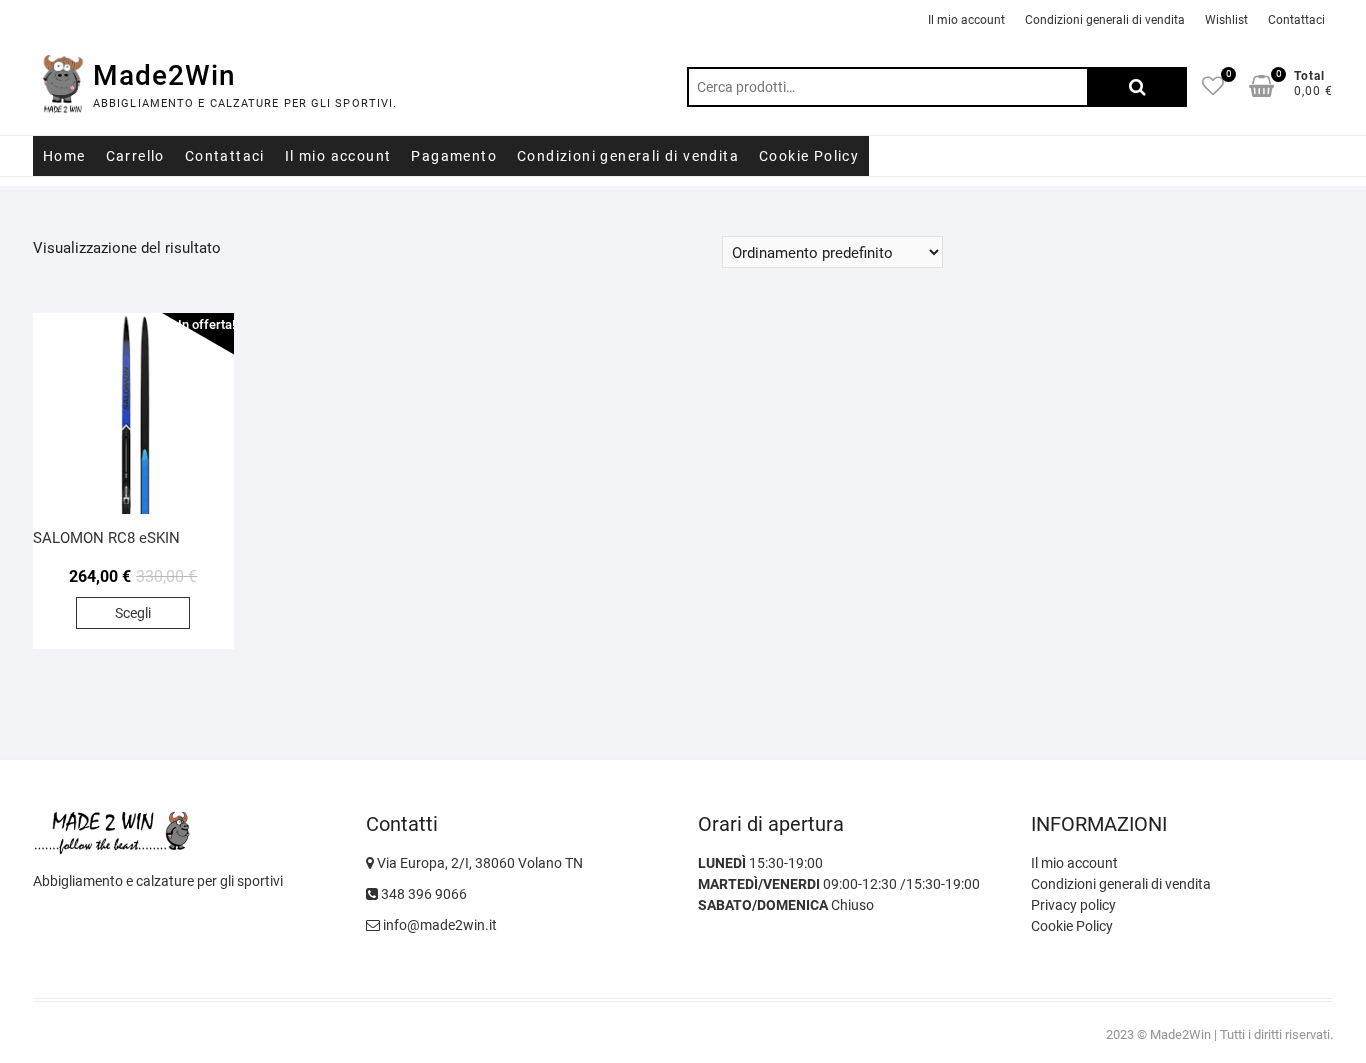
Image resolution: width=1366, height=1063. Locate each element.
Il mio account (966, 20)
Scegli (133, 613)
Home (64, 156)
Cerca (1137, 87)
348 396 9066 (422, 894)
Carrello (135, 156)
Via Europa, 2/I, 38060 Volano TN (478, 863)
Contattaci (1296, 20)
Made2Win (164, 75)
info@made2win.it (438, 925)
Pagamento (454, 156)
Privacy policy (1073, 905)
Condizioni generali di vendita (1105, 20)
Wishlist (1226, 20)
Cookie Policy (809, 156)
